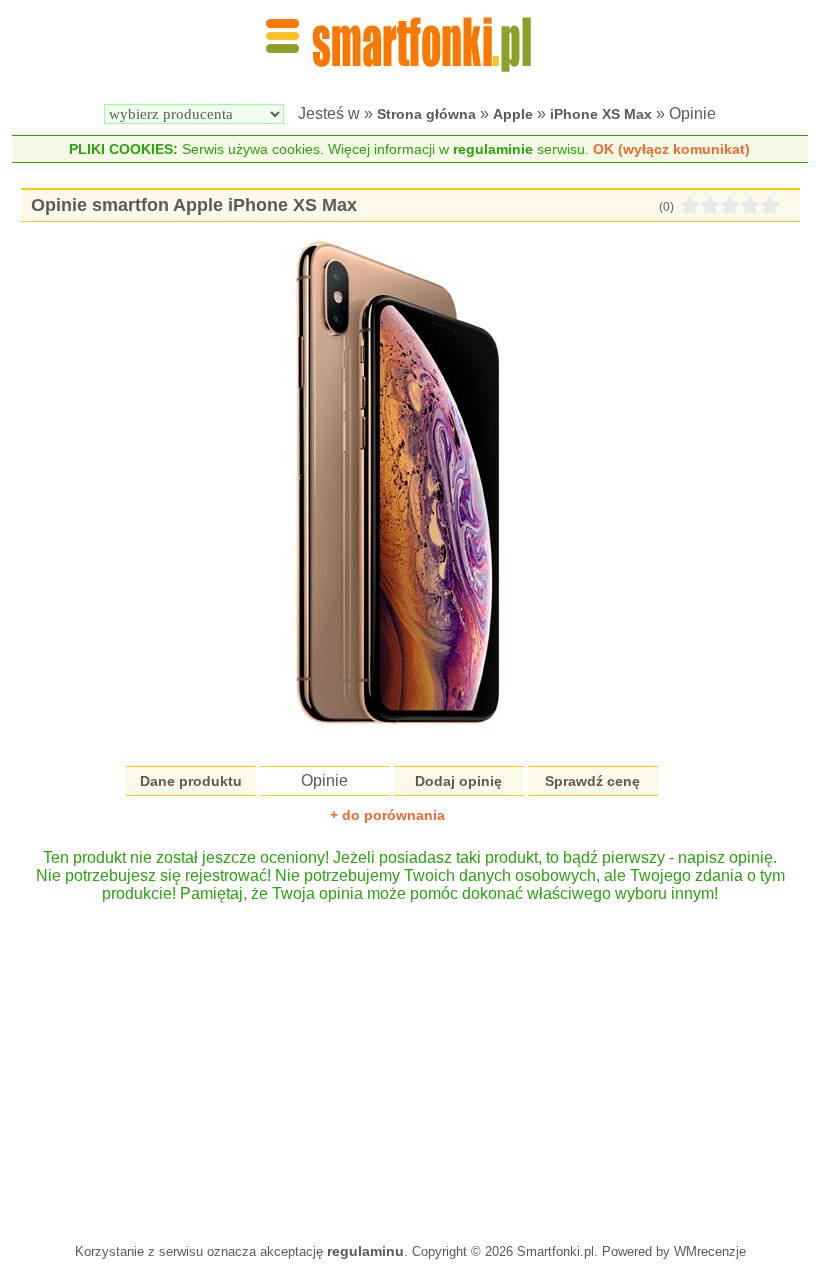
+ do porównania (387, 815)
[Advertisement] (410, 1063)
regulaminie (493, 149)
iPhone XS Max (601, 114)
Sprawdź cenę (592, 781)
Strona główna (426, 114)
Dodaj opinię (458, 781)
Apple (513, 114)
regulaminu (365, 1251)
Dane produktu (191, 781)
